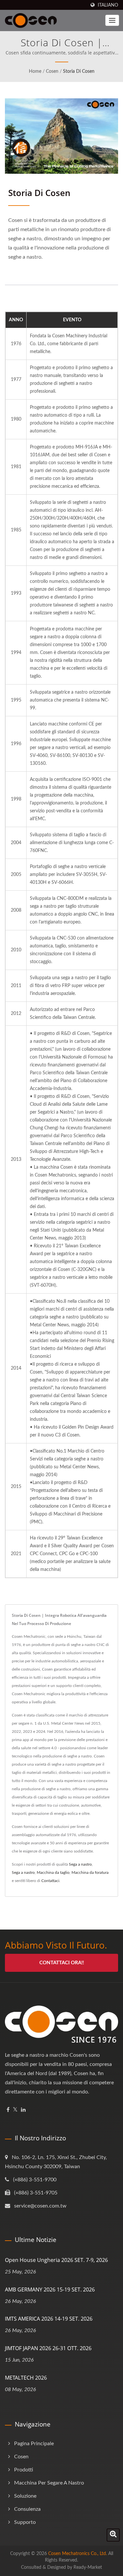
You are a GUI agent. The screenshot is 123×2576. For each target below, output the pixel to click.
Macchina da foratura (90, 1873)
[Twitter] (15, 2110)
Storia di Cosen (79, 71)
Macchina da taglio (53, 1873)
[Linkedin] (23, 2110)
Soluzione (25, 2496)
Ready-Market (88, 2567)
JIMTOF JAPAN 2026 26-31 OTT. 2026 (48, 2348)
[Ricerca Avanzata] (113, 2535)
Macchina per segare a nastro (49, 2483)
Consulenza (27, 2509)
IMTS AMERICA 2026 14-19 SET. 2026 (49, 2319)
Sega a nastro (80, 1864)
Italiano (108, 5)
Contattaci (50, 1881)
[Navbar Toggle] (112, 20)
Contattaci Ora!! (62, 1963)
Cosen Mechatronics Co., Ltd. (78, 2554)
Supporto (25, 2522)
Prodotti (24, 2470)
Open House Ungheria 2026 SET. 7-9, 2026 (56, 2260)
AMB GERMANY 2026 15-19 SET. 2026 (50, 2289)
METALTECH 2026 (26, 2378)
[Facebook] (8, 2110)
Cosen (52, 71)
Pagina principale (34, 2444)
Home (35, 71)
